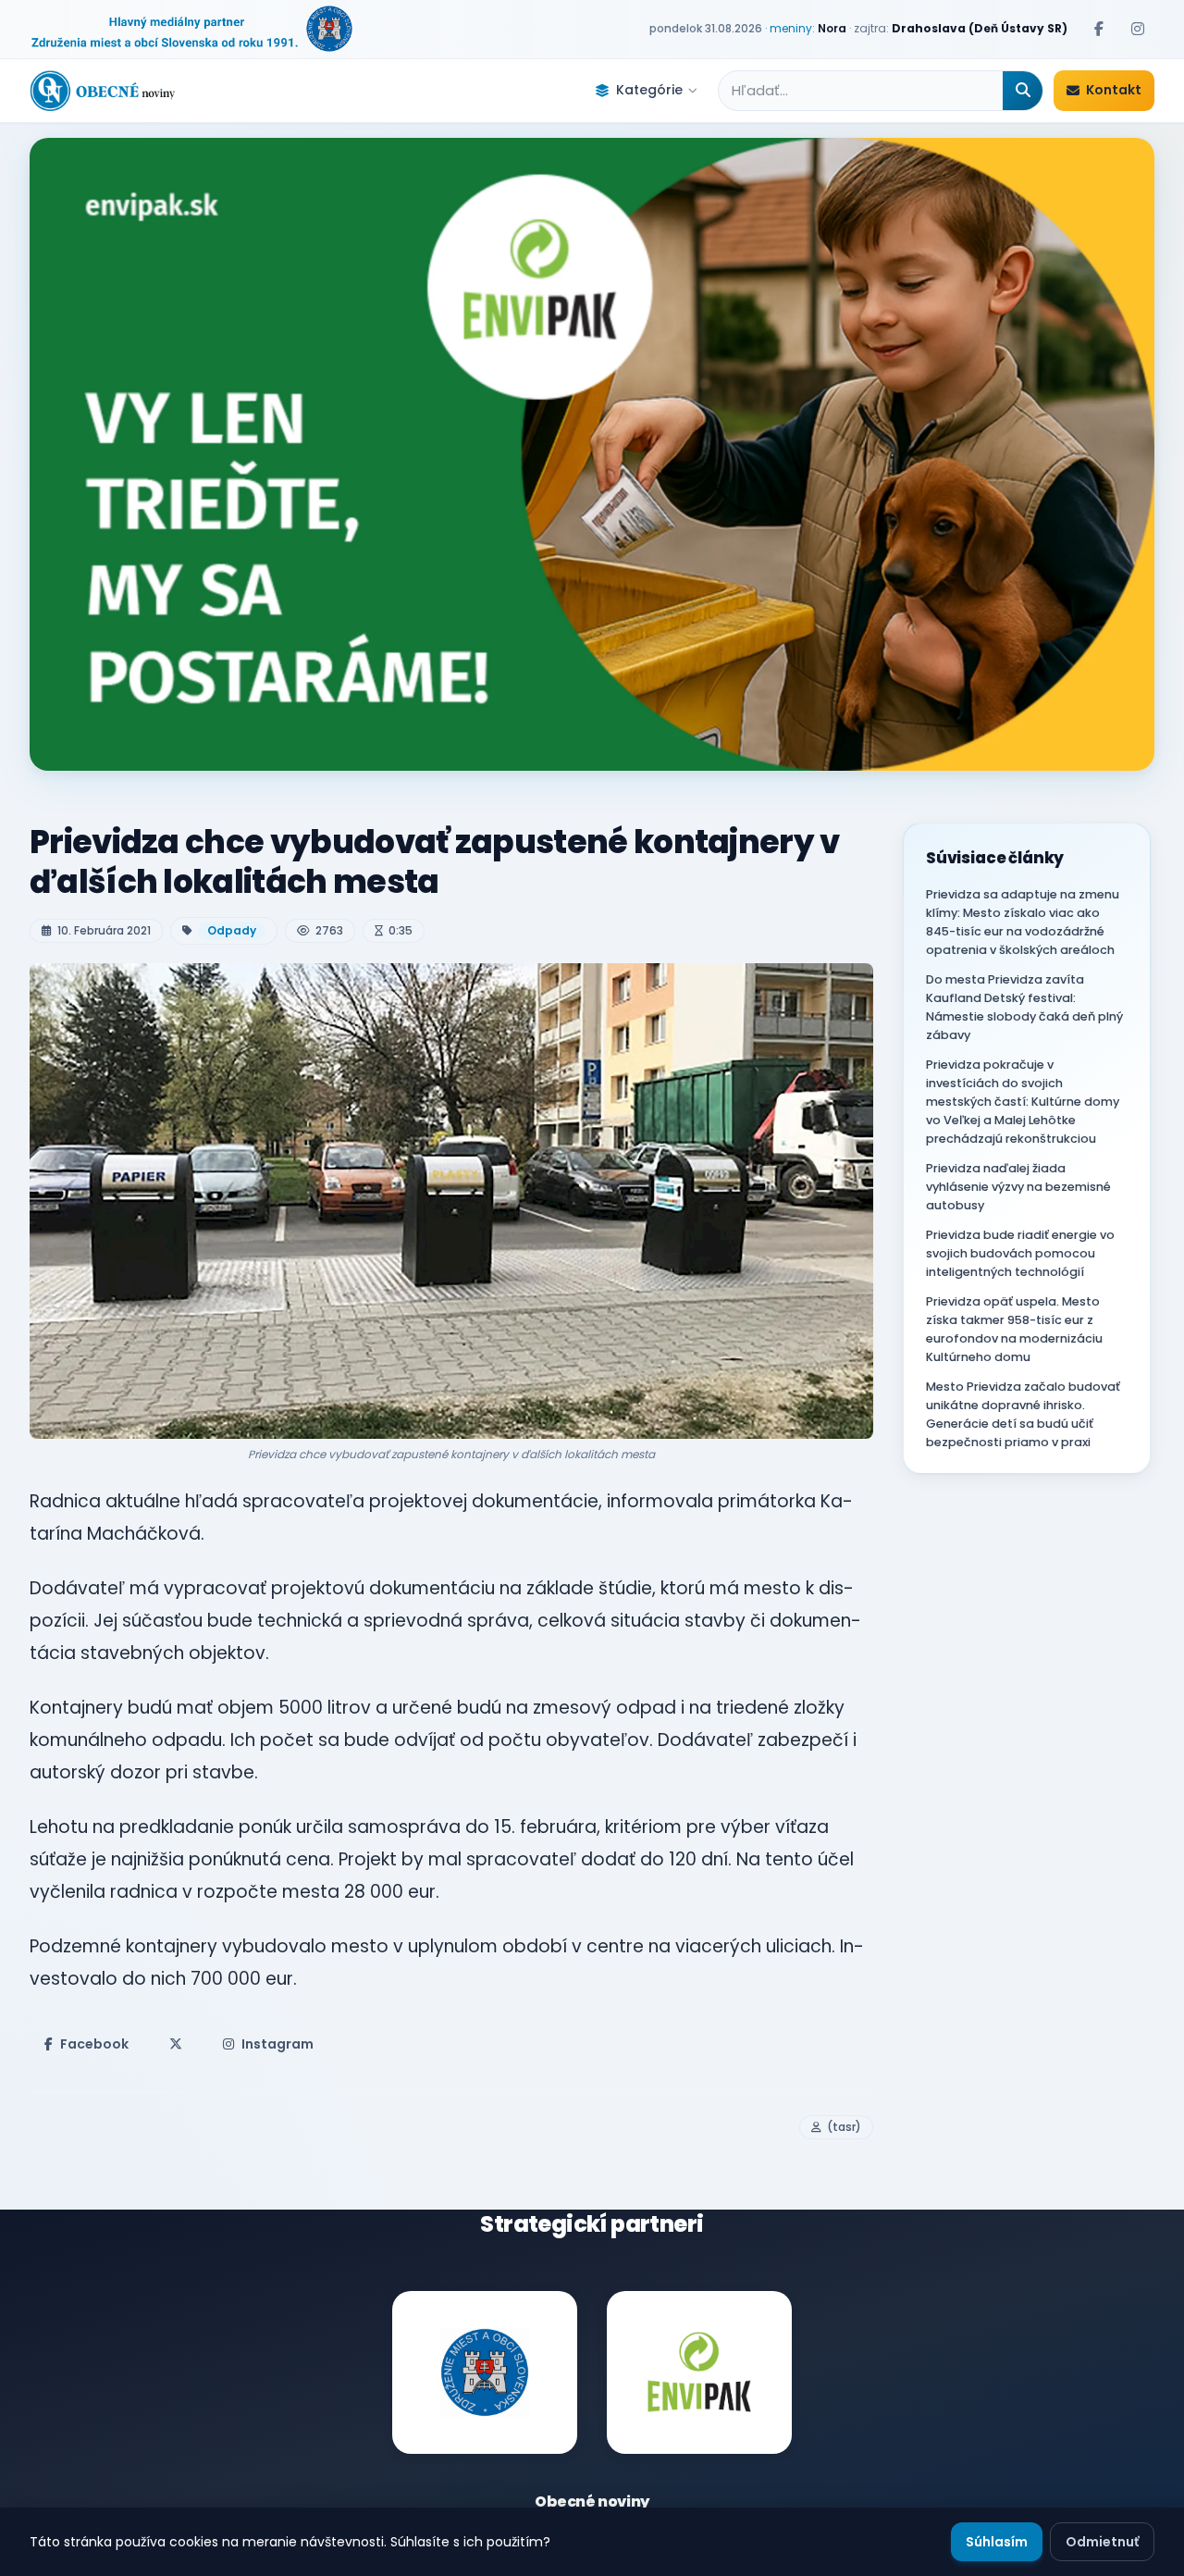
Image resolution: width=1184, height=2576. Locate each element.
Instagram (277, 2044)
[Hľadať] (1023, 91)
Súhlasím (997, 2542)
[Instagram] (1138, 29)
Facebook (94, 2044)
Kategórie (649, 90)
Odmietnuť (1102, 2542)
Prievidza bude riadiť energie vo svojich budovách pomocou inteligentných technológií (1020, 1253)
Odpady (232, 930)
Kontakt (1114, 90)
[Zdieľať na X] (176, 2044)
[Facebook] (1099, 29)
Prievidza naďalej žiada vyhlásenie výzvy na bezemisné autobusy (1018, 1187)
